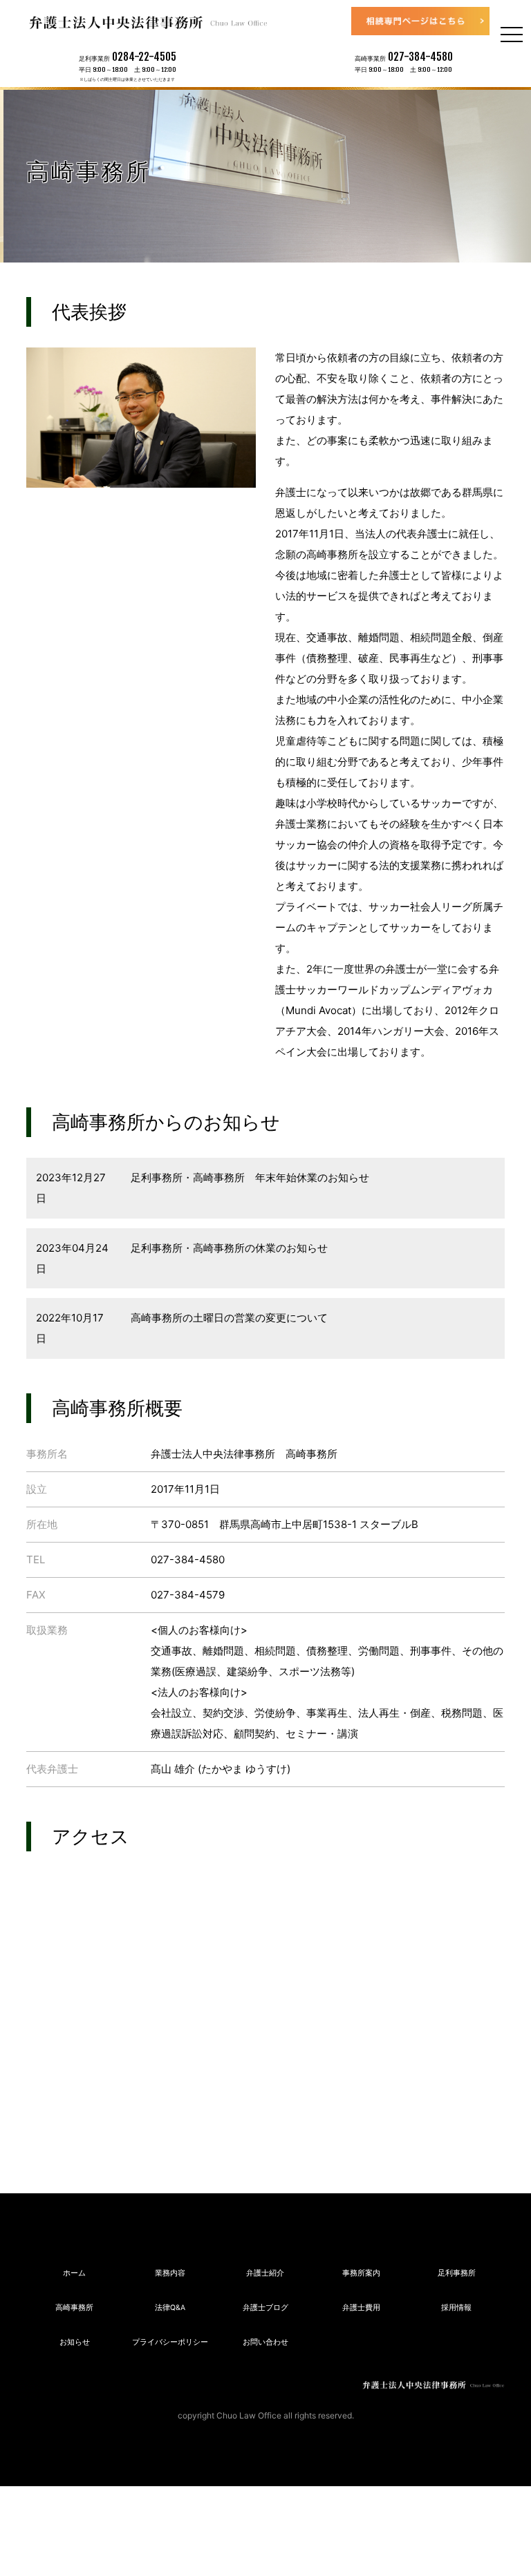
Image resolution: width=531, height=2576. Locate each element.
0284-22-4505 (144, 57)
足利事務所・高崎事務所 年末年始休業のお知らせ (249, 1177)
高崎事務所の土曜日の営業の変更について (228, 1318)
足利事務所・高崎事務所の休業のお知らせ (228, 1248)
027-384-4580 (420, 57)
